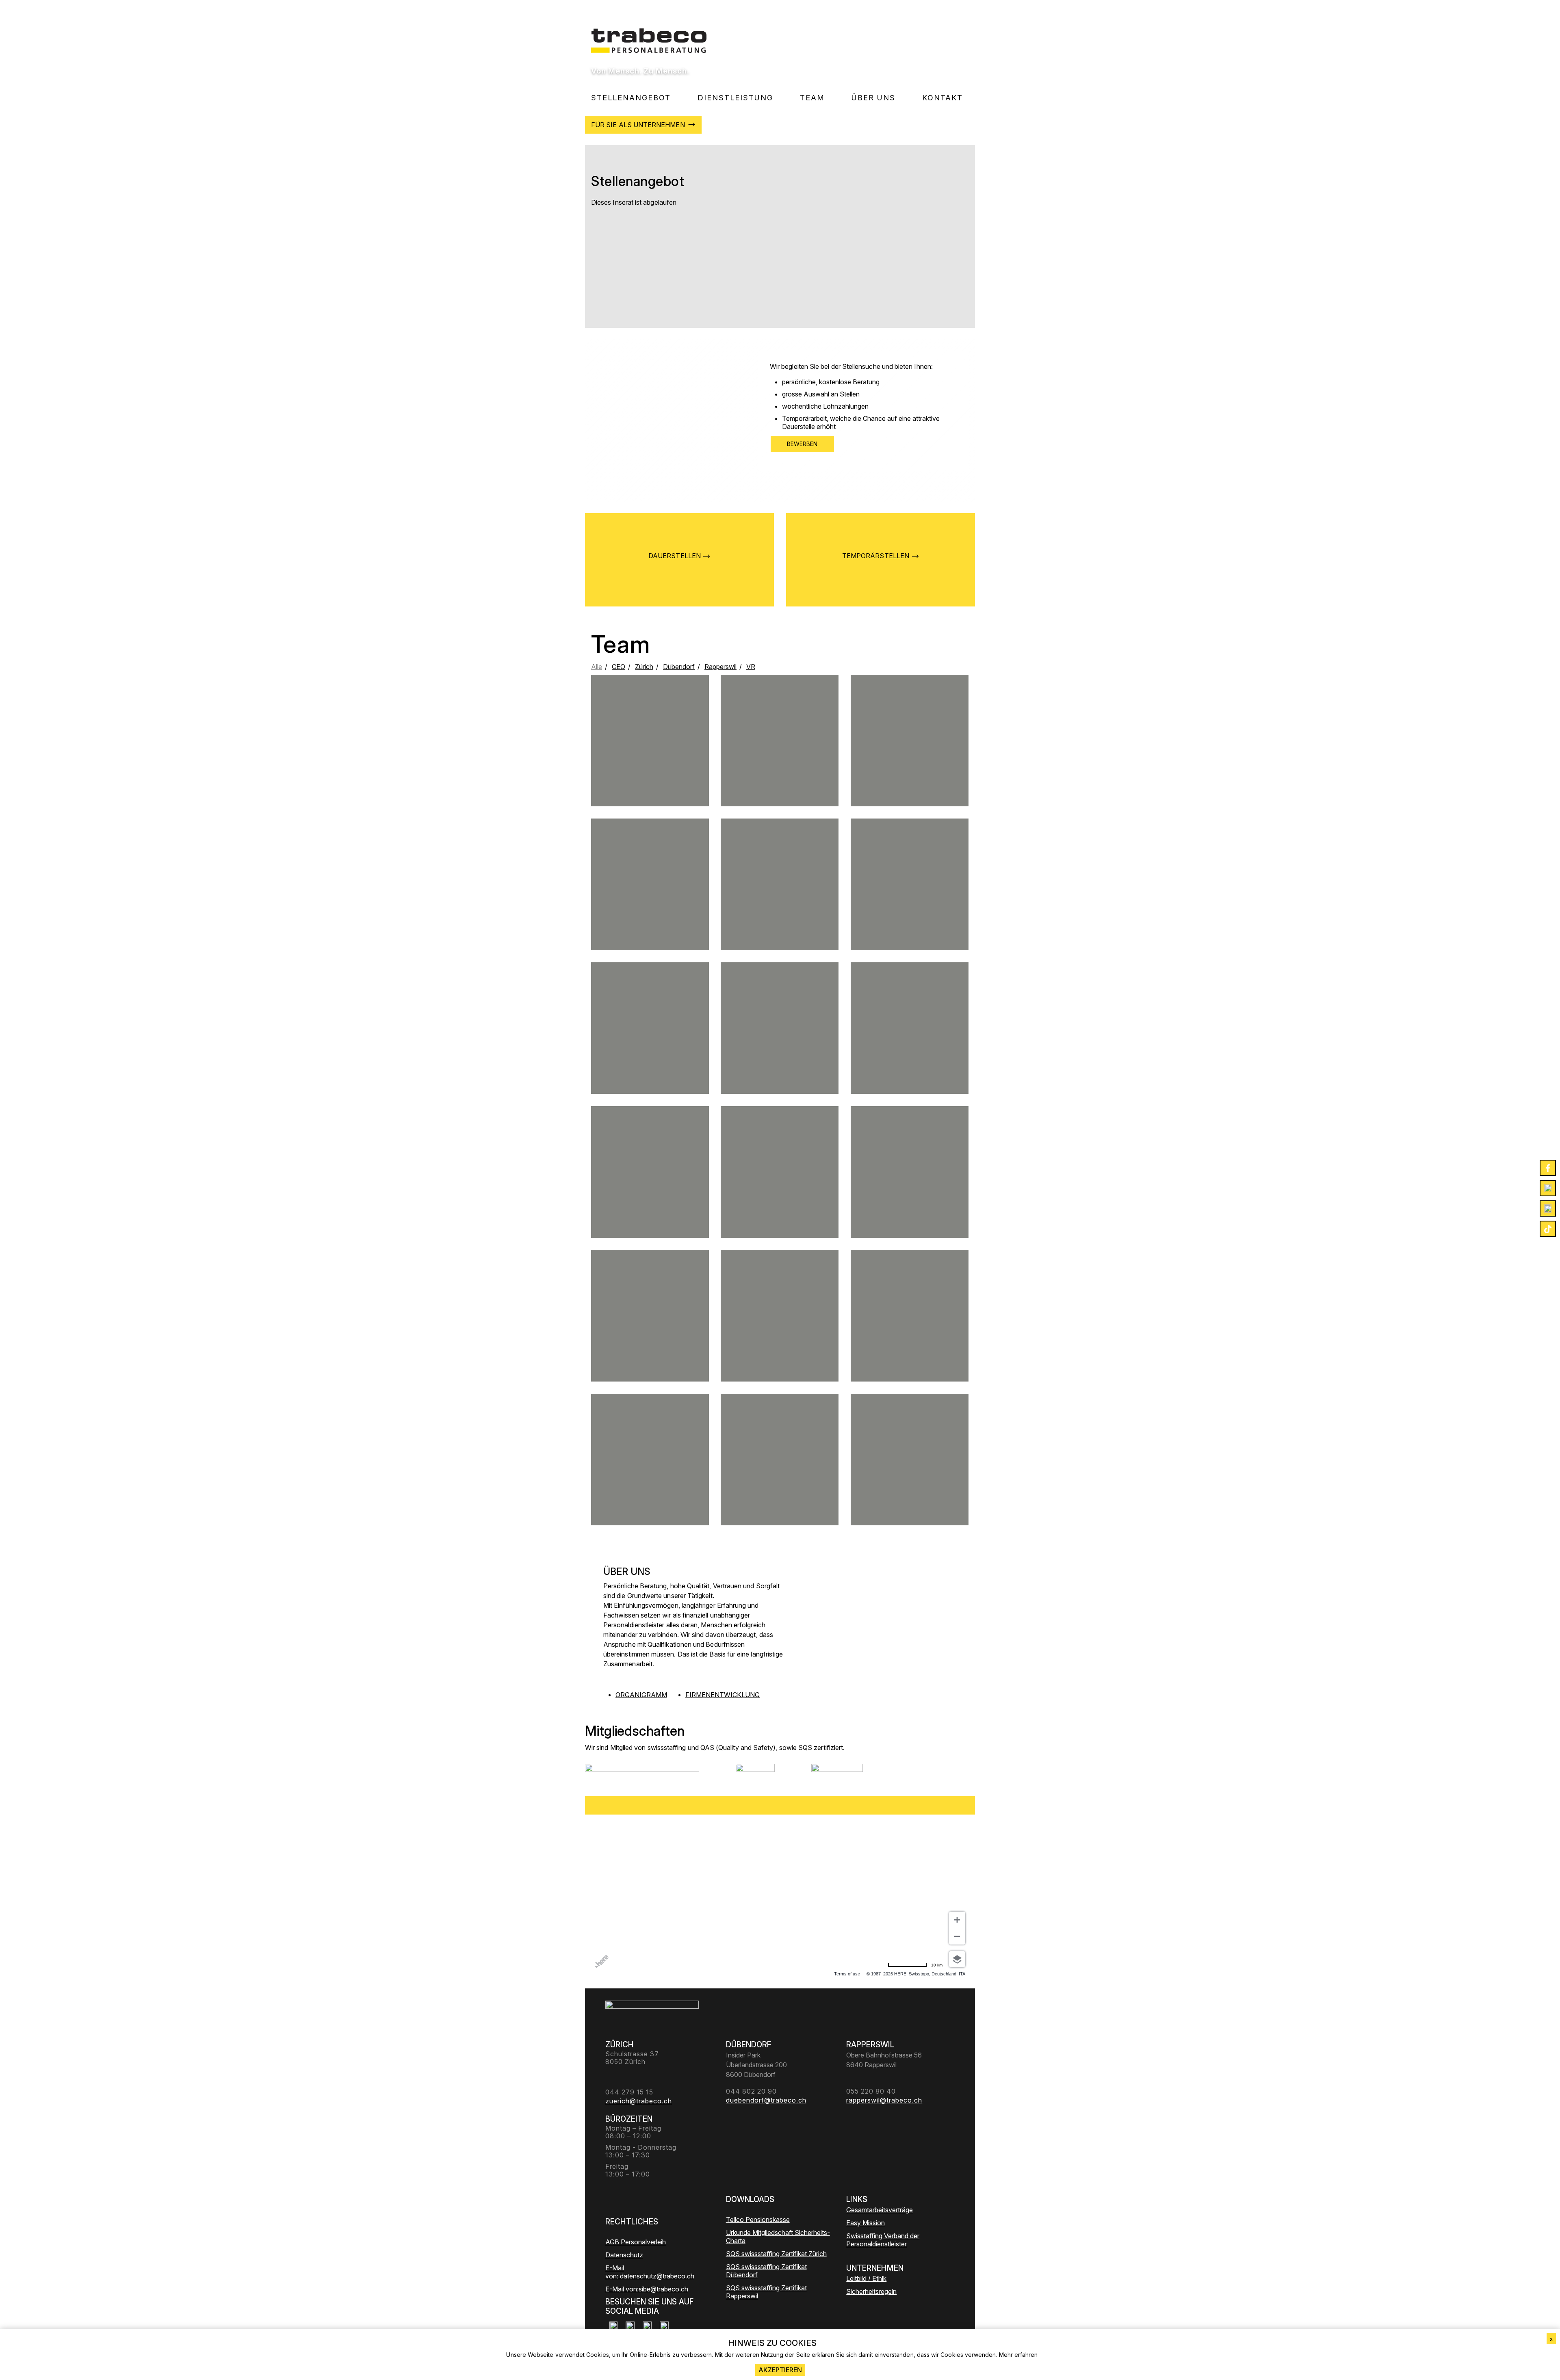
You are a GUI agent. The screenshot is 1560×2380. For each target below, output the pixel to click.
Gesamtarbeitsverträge (880, 2210)
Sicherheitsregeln (871, 2291)
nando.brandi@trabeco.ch (650, 1053)
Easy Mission (866, 2223)
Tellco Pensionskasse (758, 2220)
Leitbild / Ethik (866, 2278)
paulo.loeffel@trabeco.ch (909, 1197)
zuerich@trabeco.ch (910, 903)
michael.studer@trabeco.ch (780, 766)
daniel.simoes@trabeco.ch (779, 1050)
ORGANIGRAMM (641, 1695)
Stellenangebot (631, 98)
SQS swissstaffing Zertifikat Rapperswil (766, 2292)
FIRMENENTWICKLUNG (723, 1695)
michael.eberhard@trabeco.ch (650, 1190)
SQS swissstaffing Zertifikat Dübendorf (766, 2271)
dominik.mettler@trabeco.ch (910, 762)
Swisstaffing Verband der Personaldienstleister (883, 2240)
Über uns (873, 98)
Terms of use (847, 1974)
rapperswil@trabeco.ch (780, 1190)
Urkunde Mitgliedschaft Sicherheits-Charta (778, 2237)
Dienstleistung (735, 98)
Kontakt (942, 98)
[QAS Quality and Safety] (755, 1774)
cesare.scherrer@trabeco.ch (910, 1331)
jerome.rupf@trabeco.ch (650, 756)
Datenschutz (624, 2255)
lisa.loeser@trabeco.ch (650, 906)
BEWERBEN (802, 444)
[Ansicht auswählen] (957, 1959)
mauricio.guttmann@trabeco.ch (650, 1341)
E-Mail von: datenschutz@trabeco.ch (650, 2272)
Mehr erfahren (1018, 2355)
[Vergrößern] (957, 1920)
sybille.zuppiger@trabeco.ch (780, 1341)
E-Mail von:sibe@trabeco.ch (647, 2289)
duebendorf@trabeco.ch (910, 1050)
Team (812, 98)
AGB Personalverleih (636, 2242)
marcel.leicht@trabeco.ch (780, 903)
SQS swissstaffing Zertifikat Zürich (776, 2254)
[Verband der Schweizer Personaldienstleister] (642, 1774)
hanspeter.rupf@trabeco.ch (650, 1475)
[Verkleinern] (957, 1936)
